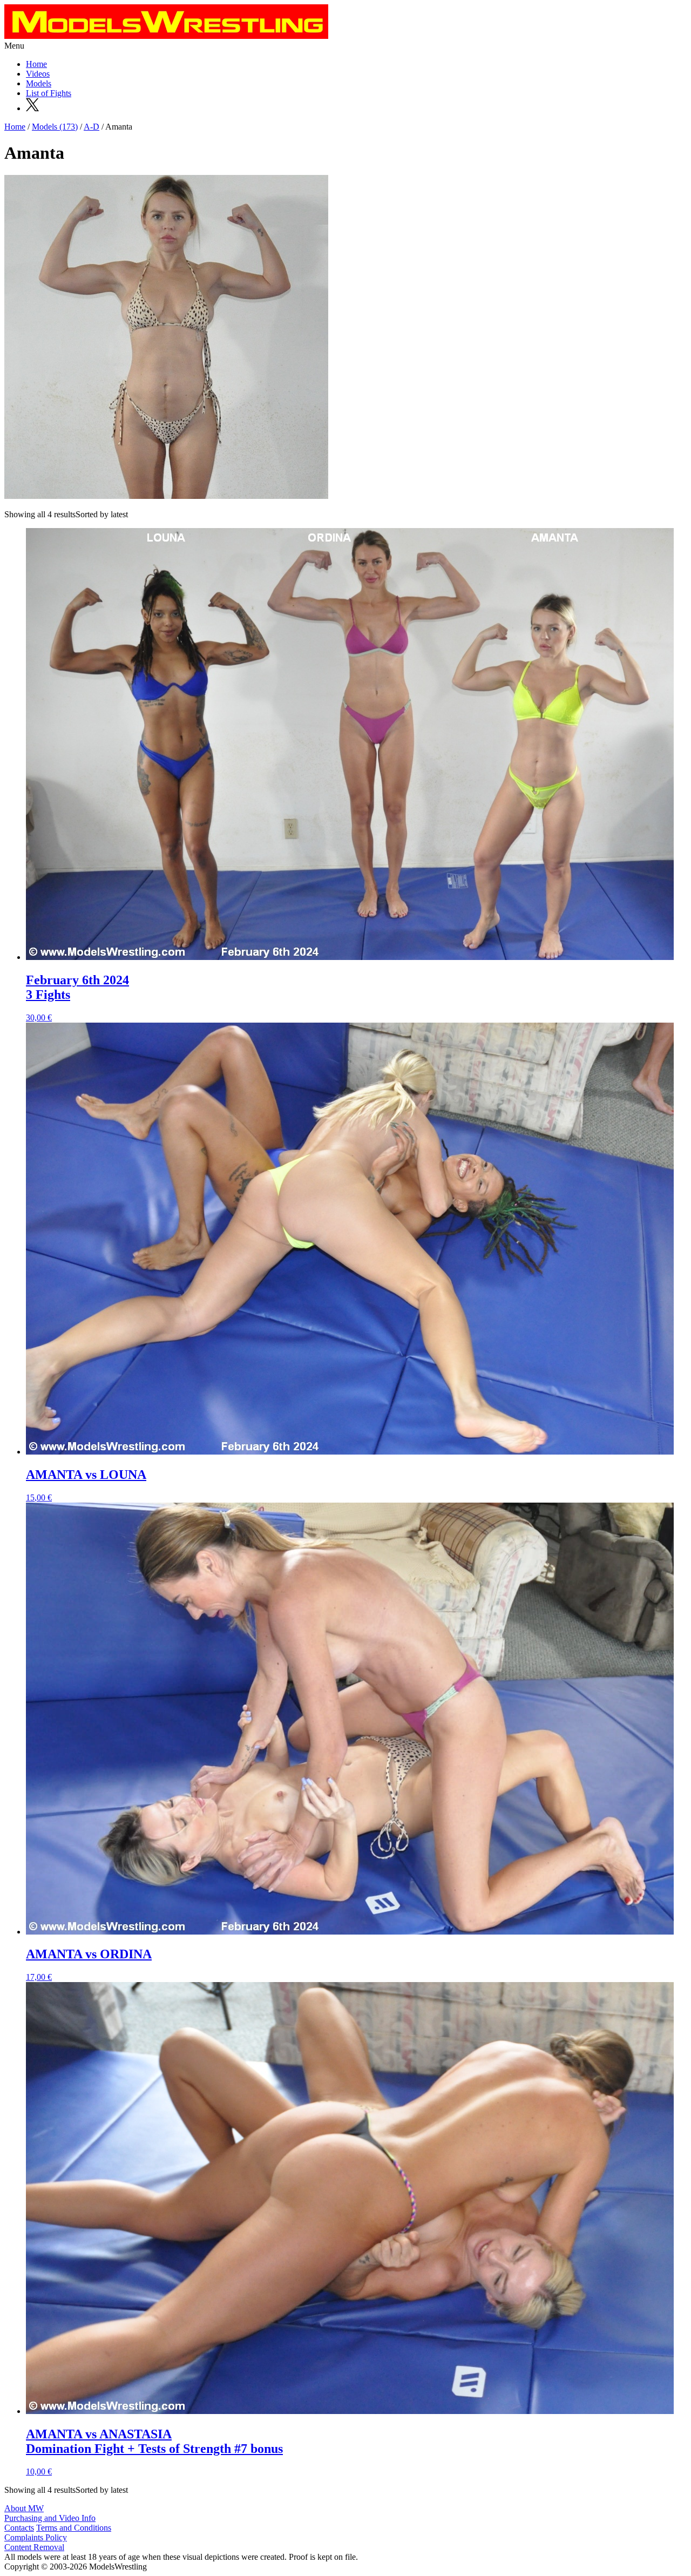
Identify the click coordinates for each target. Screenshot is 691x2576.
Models (39, 83)
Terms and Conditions (74, 2528)
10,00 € (154, 2452)
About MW (24, 2508)
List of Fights (49, 93)
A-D (92, 127)
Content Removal (34, 2547)
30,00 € (77, 998)
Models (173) (55, 127)
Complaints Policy (36, 2537)
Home (36, 64)
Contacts (19, 2528)
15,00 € (86, 1485)
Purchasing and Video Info (50, 2518)
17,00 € (89, 1964)
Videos (38, 74)
